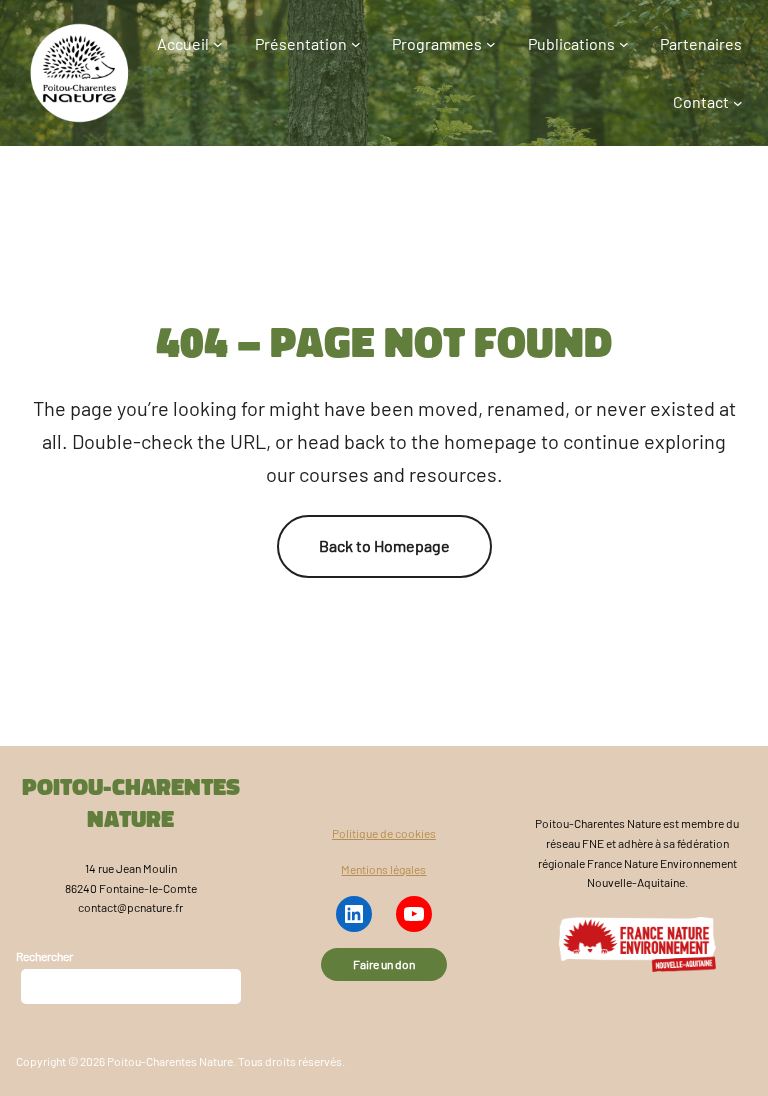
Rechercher (44, 956)
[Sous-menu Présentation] (356, 44)
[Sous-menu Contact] (738, 102)
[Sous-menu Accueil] (218, 44)
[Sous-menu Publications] (624, 44)
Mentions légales (383, 869)
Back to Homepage (384, 545)
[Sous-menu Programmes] (491, 44)
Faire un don (384, 964)
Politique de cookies (384, 833)
